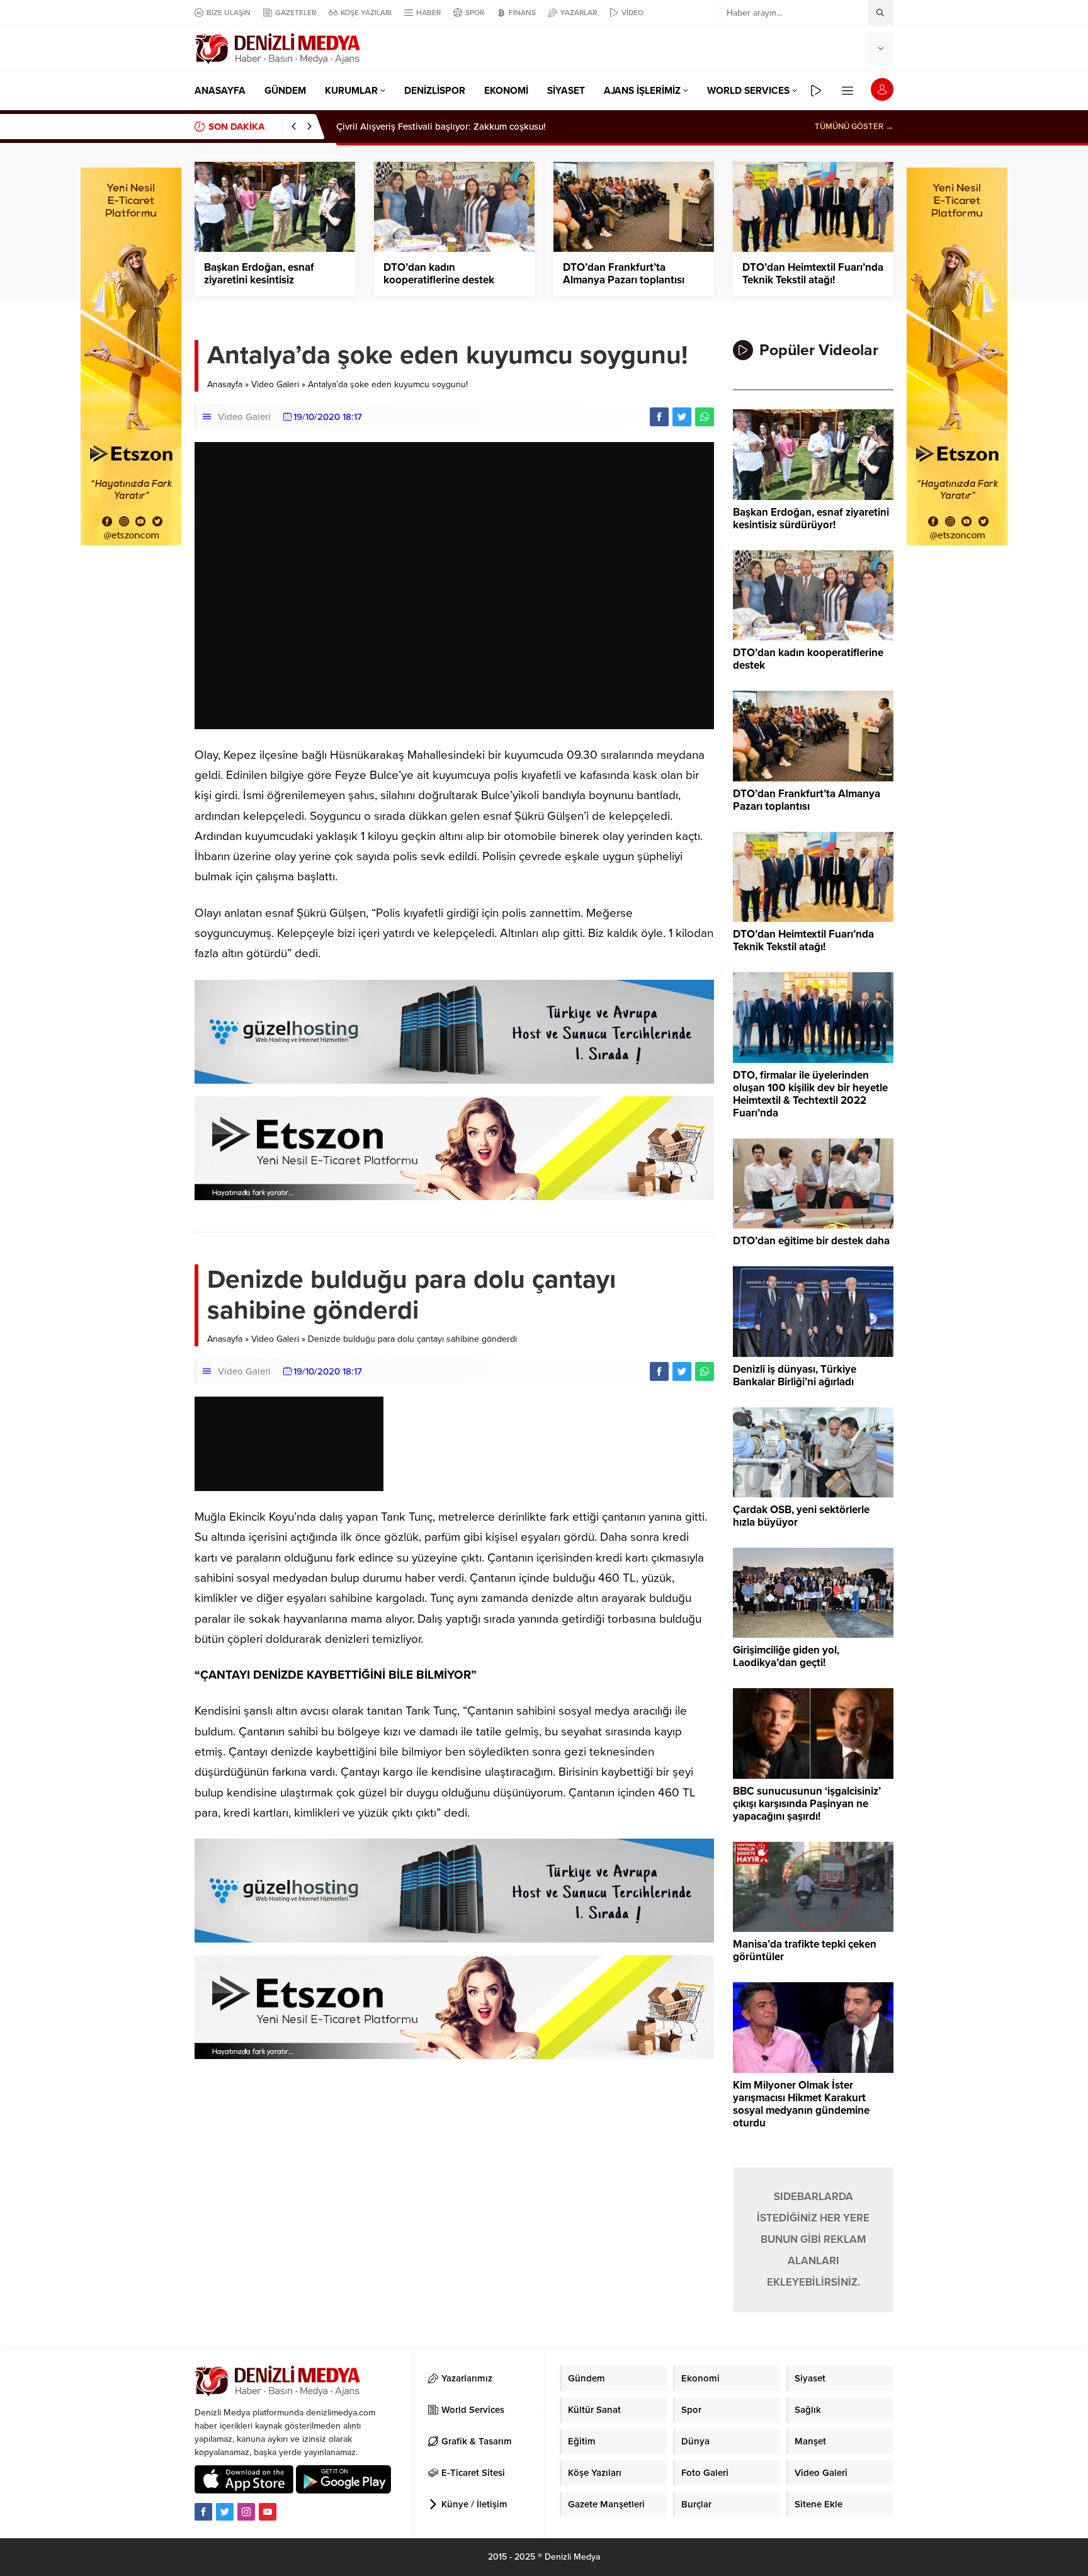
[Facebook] (203, 2512)
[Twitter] (225, 2512)
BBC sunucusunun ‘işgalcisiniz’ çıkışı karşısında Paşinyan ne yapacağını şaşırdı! (807, 1804)
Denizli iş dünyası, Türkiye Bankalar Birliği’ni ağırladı (795, 1376)
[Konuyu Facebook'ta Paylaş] (659, 417)
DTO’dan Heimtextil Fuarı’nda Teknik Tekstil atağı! (813, 274)
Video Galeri (275, 384)
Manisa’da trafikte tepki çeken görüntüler (805, 1951)
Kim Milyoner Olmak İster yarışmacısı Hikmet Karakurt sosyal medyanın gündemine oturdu (801, 2104)
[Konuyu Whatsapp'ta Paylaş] (705, 417)
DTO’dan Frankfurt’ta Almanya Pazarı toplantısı (624, 274)
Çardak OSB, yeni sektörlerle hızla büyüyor (801, 1516)
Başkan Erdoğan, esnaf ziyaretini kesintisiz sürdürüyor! (259, 280)
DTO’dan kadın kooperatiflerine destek (439, 274)
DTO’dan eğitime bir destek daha (811, 1241)
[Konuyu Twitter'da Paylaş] (682, 417)
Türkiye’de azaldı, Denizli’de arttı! (407, 127)
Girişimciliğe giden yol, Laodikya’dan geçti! (786, 1657)
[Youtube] (268, 2512)
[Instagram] (246, 2512)
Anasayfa (225, 384)
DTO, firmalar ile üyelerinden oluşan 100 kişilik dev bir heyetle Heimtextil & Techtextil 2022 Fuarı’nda (810, 1094)
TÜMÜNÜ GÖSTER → (854, 127)
